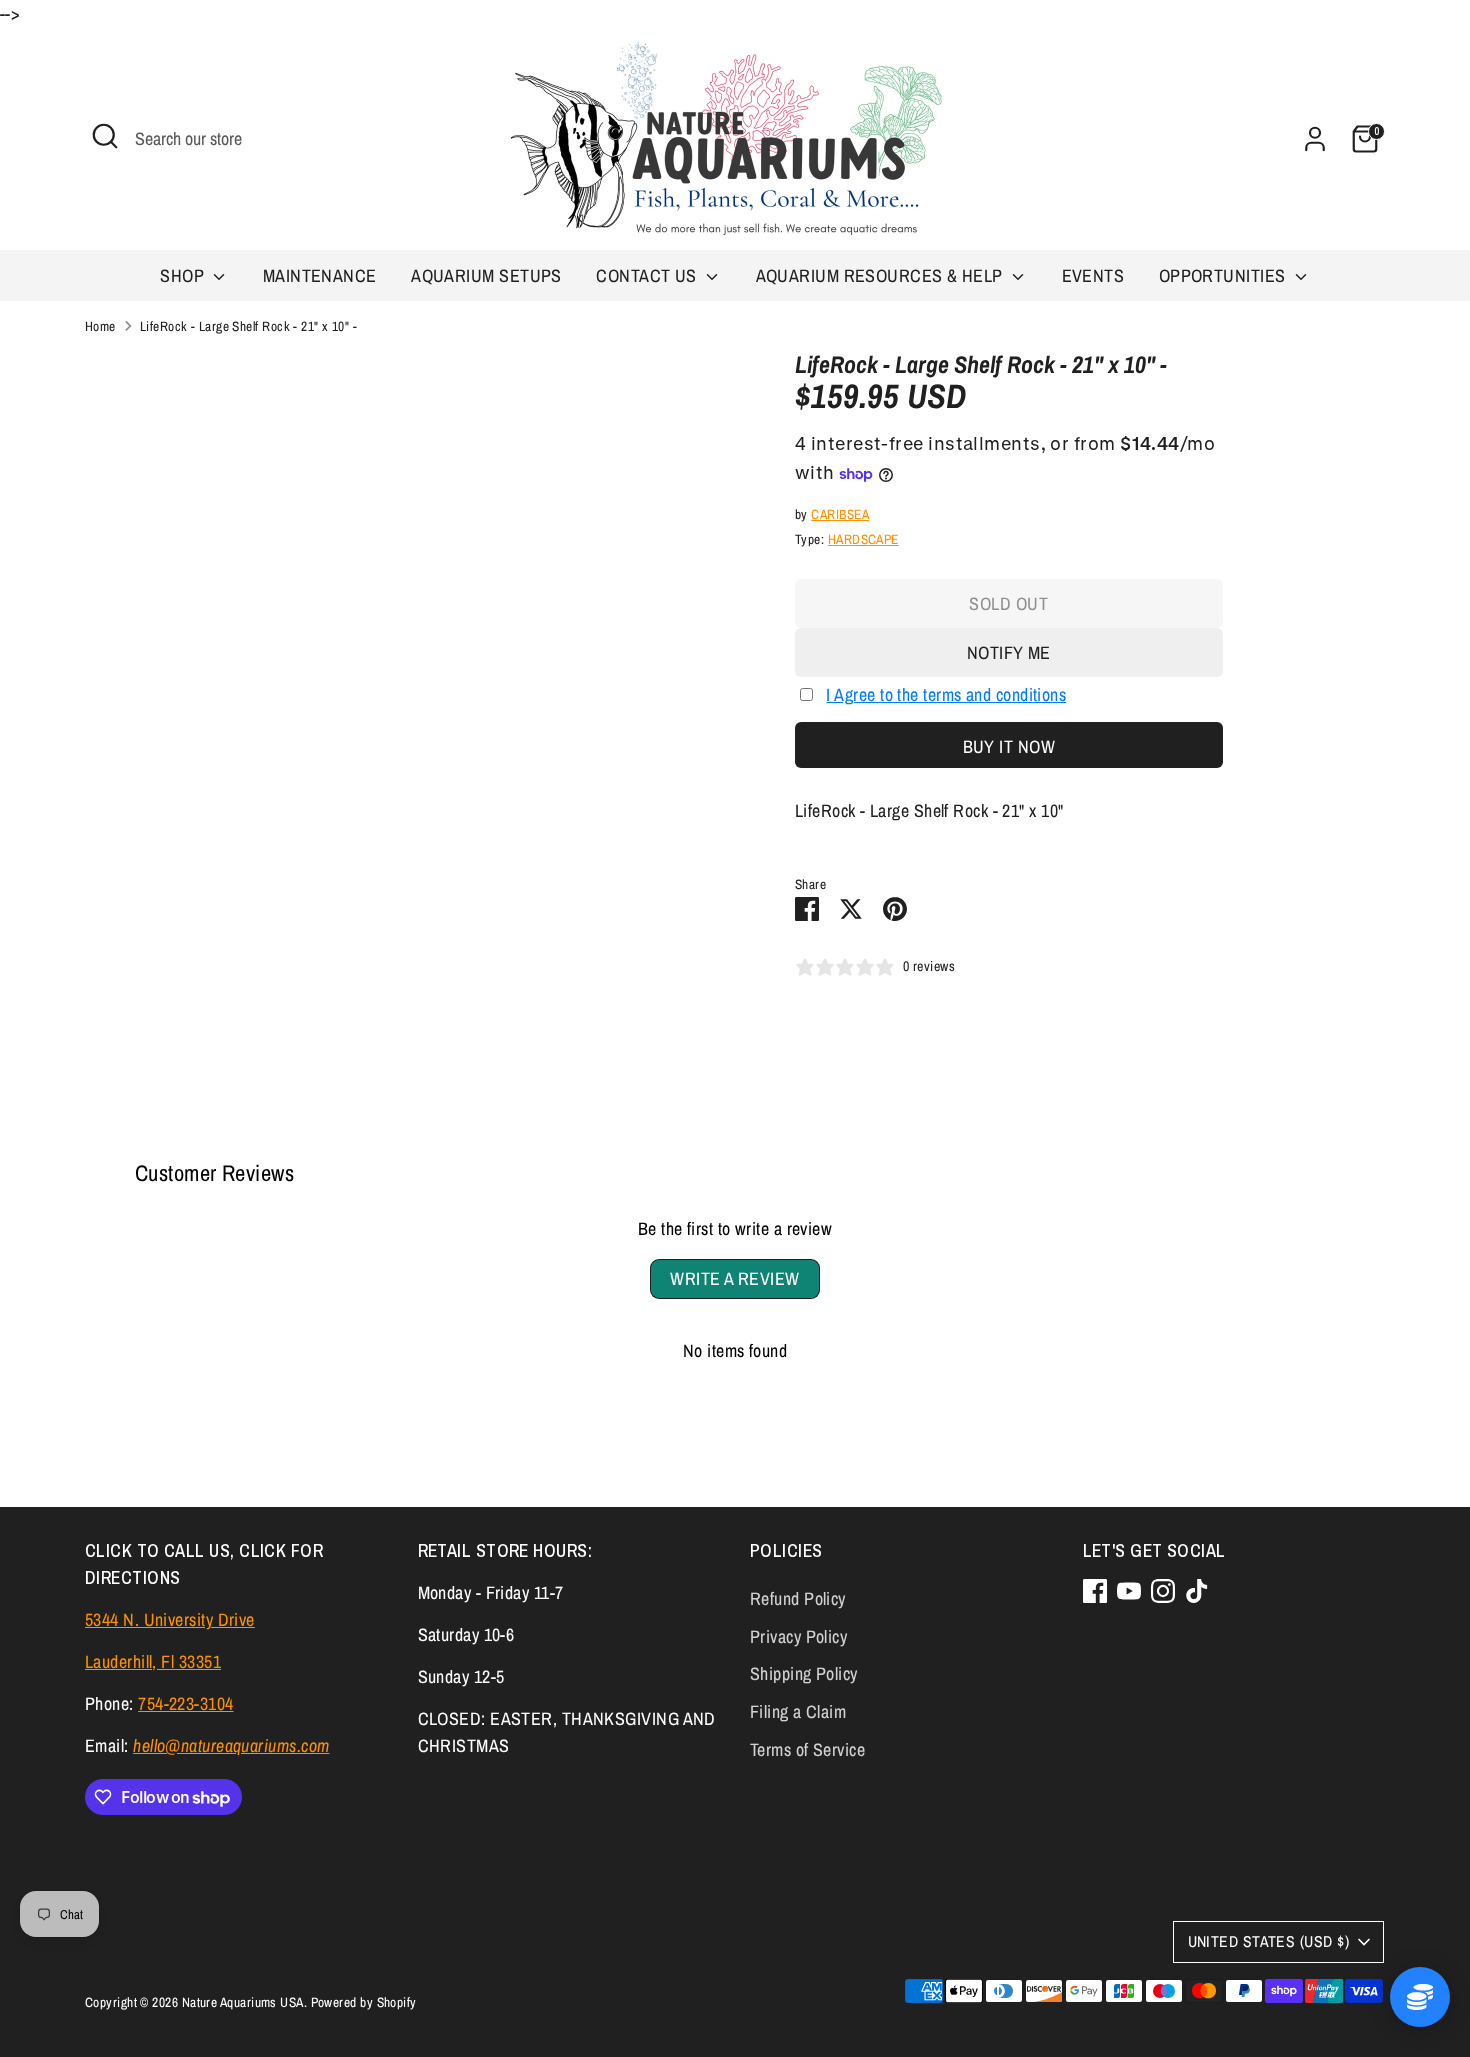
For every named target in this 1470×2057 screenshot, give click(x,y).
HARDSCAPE (863, 539)
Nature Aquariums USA (243, 2002)
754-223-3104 (185, 1703)
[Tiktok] (1197, 1591)
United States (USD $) (1268, 1941)
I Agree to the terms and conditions (946, 694)
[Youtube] (1129, 1591)
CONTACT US (648, 275)
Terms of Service (807, 1749)
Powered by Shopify (364, 2002)
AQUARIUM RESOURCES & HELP (882, 275)
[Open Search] (105, 136)
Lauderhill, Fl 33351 (153, 1661)
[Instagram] (1163, 1591)
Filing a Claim (798, 1711)
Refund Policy (798, 1598)
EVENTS (1093, 275)
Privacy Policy (798, 1636)
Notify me (1009, 652)
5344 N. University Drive (170, 1619)
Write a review (734, 1278)
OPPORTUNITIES (1224, 275)
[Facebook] (1095, 1591)
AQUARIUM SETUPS (486, 275)
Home (100, 326)
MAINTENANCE (320, 275)
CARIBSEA (840, 514)
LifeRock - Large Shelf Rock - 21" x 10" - (248, 326)
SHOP (184, 275)
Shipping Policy (804, 1673)
